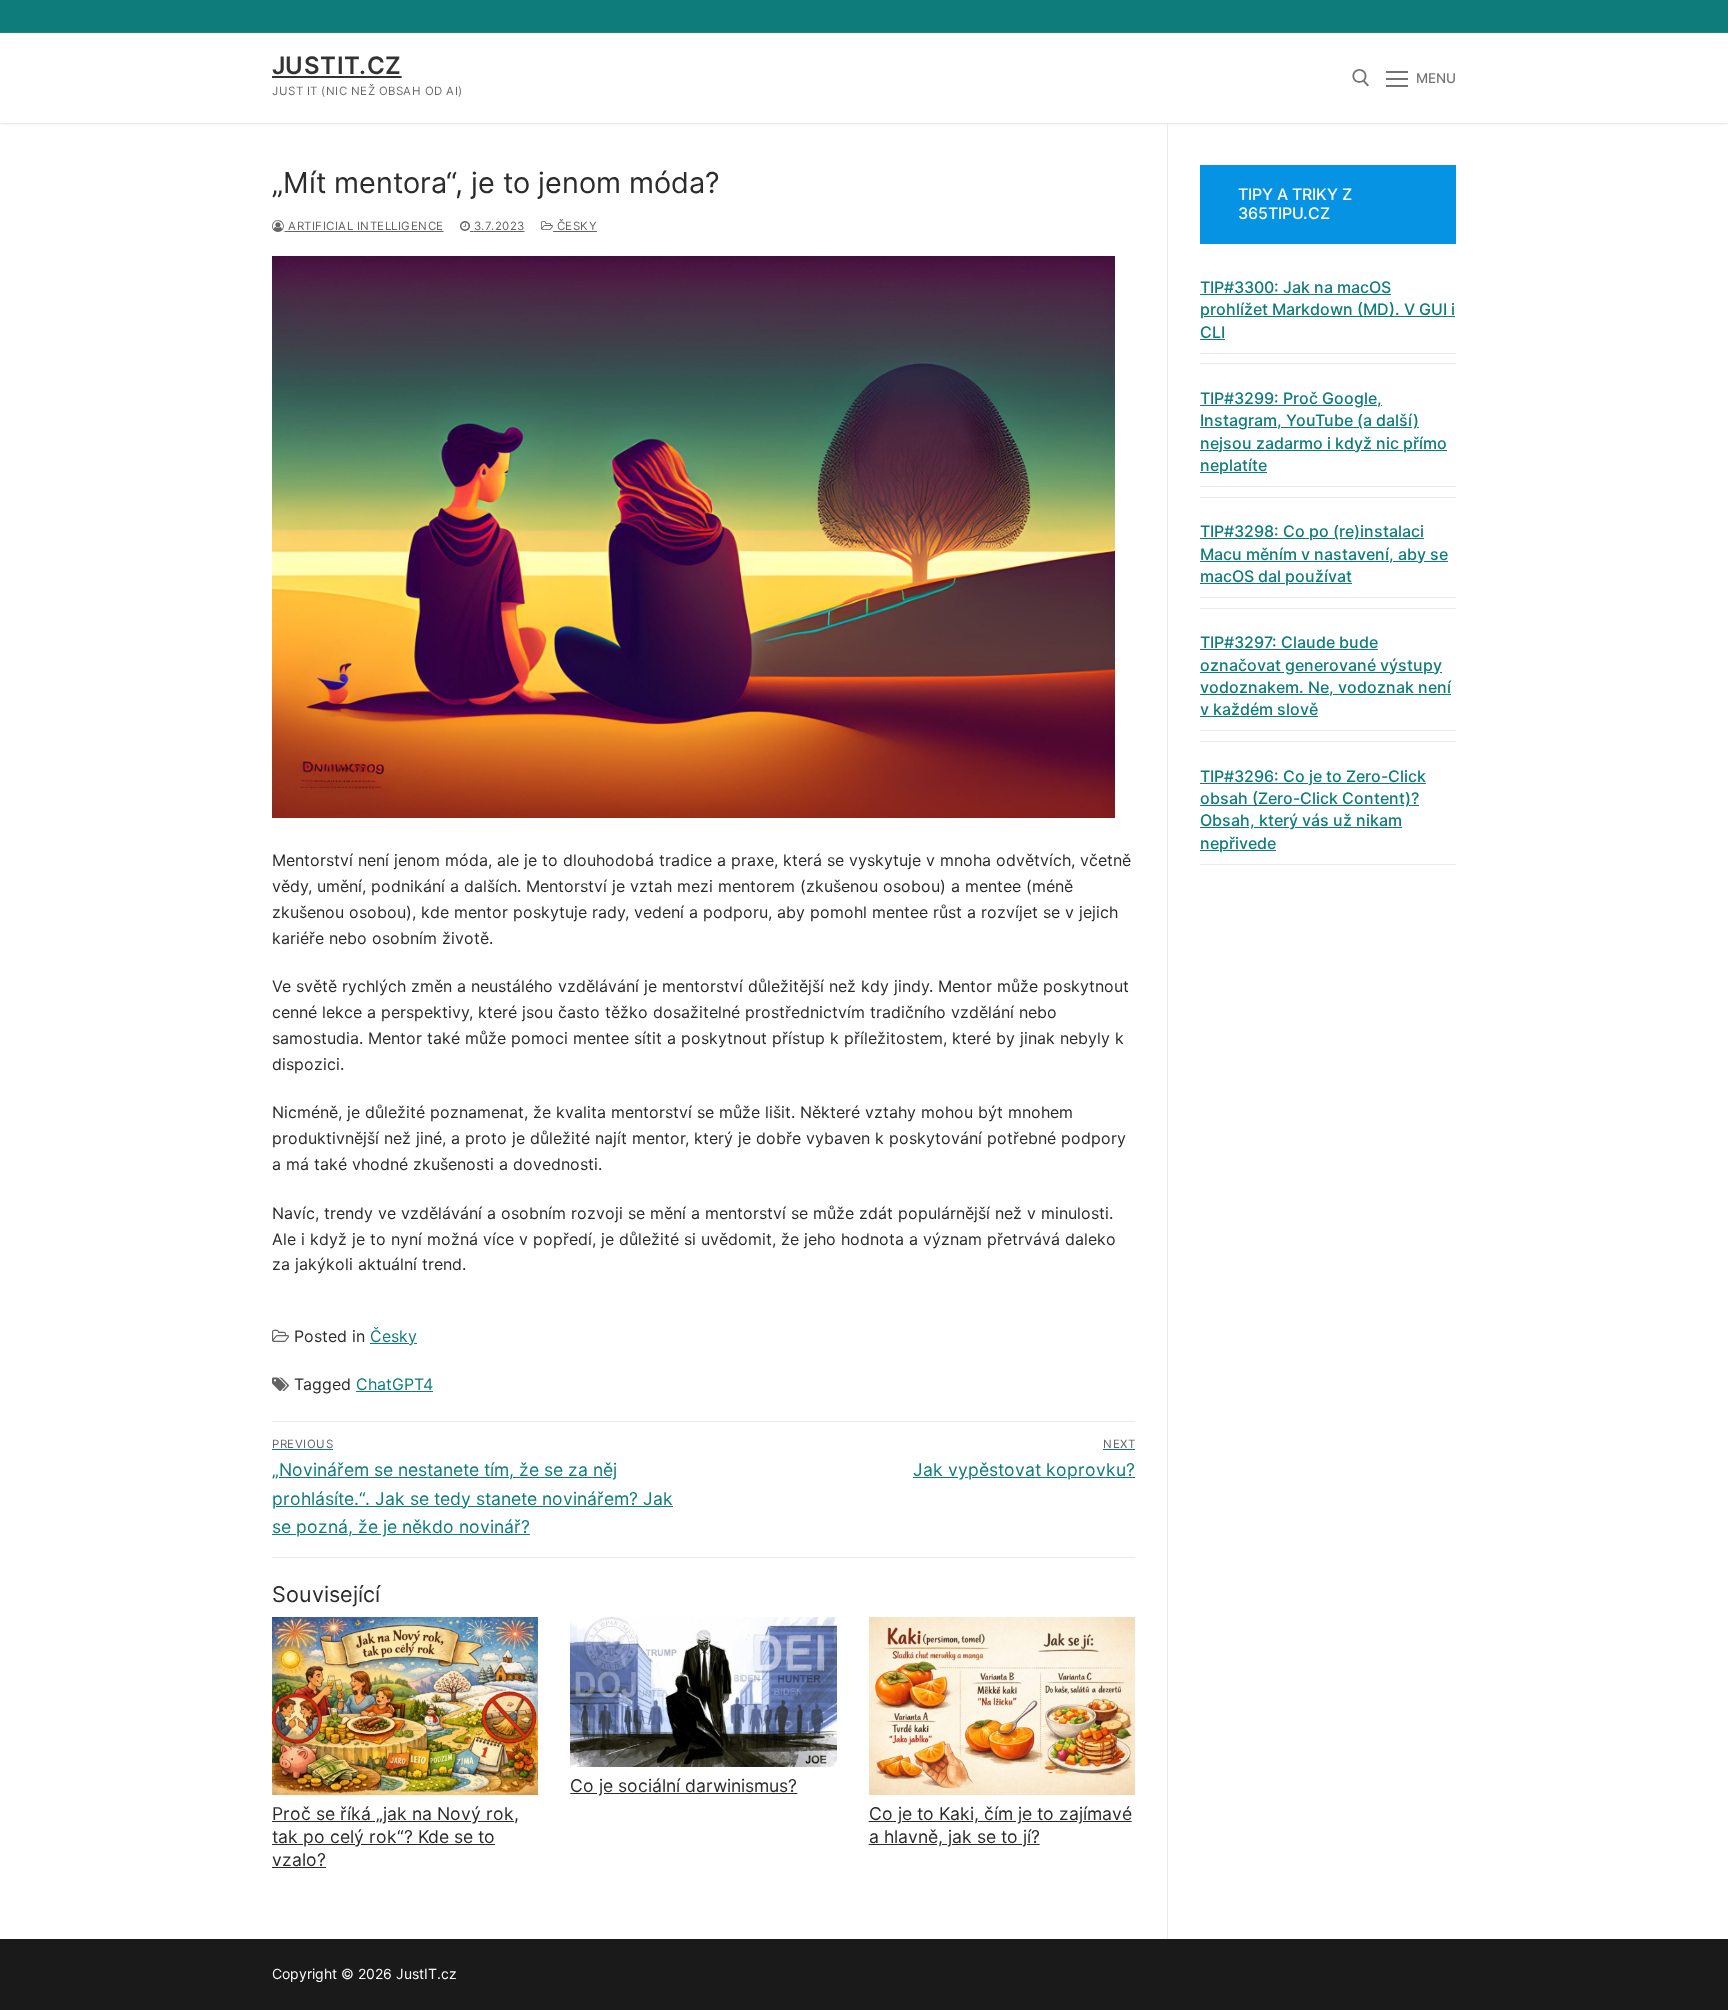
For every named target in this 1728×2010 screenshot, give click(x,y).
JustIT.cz (337, 65)
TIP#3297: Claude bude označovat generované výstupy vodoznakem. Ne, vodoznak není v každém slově (1325, 675)
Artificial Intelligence (364, 226)
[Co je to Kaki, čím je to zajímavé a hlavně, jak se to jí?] (1002, 1706)
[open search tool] (1361, 78)
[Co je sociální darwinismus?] (703, 1692)
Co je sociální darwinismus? (683, 1785)
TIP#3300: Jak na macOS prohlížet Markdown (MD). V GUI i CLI (1327, 309)
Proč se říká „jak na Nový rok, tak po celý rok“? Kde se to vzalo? (395, 1836)
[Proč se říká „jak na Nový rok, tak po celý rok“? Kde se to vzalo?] (405, 1706)
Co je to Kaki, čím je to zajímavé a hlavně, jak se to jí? (1000, 1825)
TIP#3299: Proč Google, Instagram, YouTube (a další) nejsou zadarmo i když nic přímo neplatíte (1323, 431)
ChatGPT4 (394, 1384)
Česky (575, 226)
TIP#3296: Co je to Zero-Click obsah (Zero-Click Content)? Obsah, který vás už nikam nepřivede (1313, 809)
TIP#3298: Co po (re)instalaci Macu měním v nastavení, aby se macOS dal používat (1324, 553)
